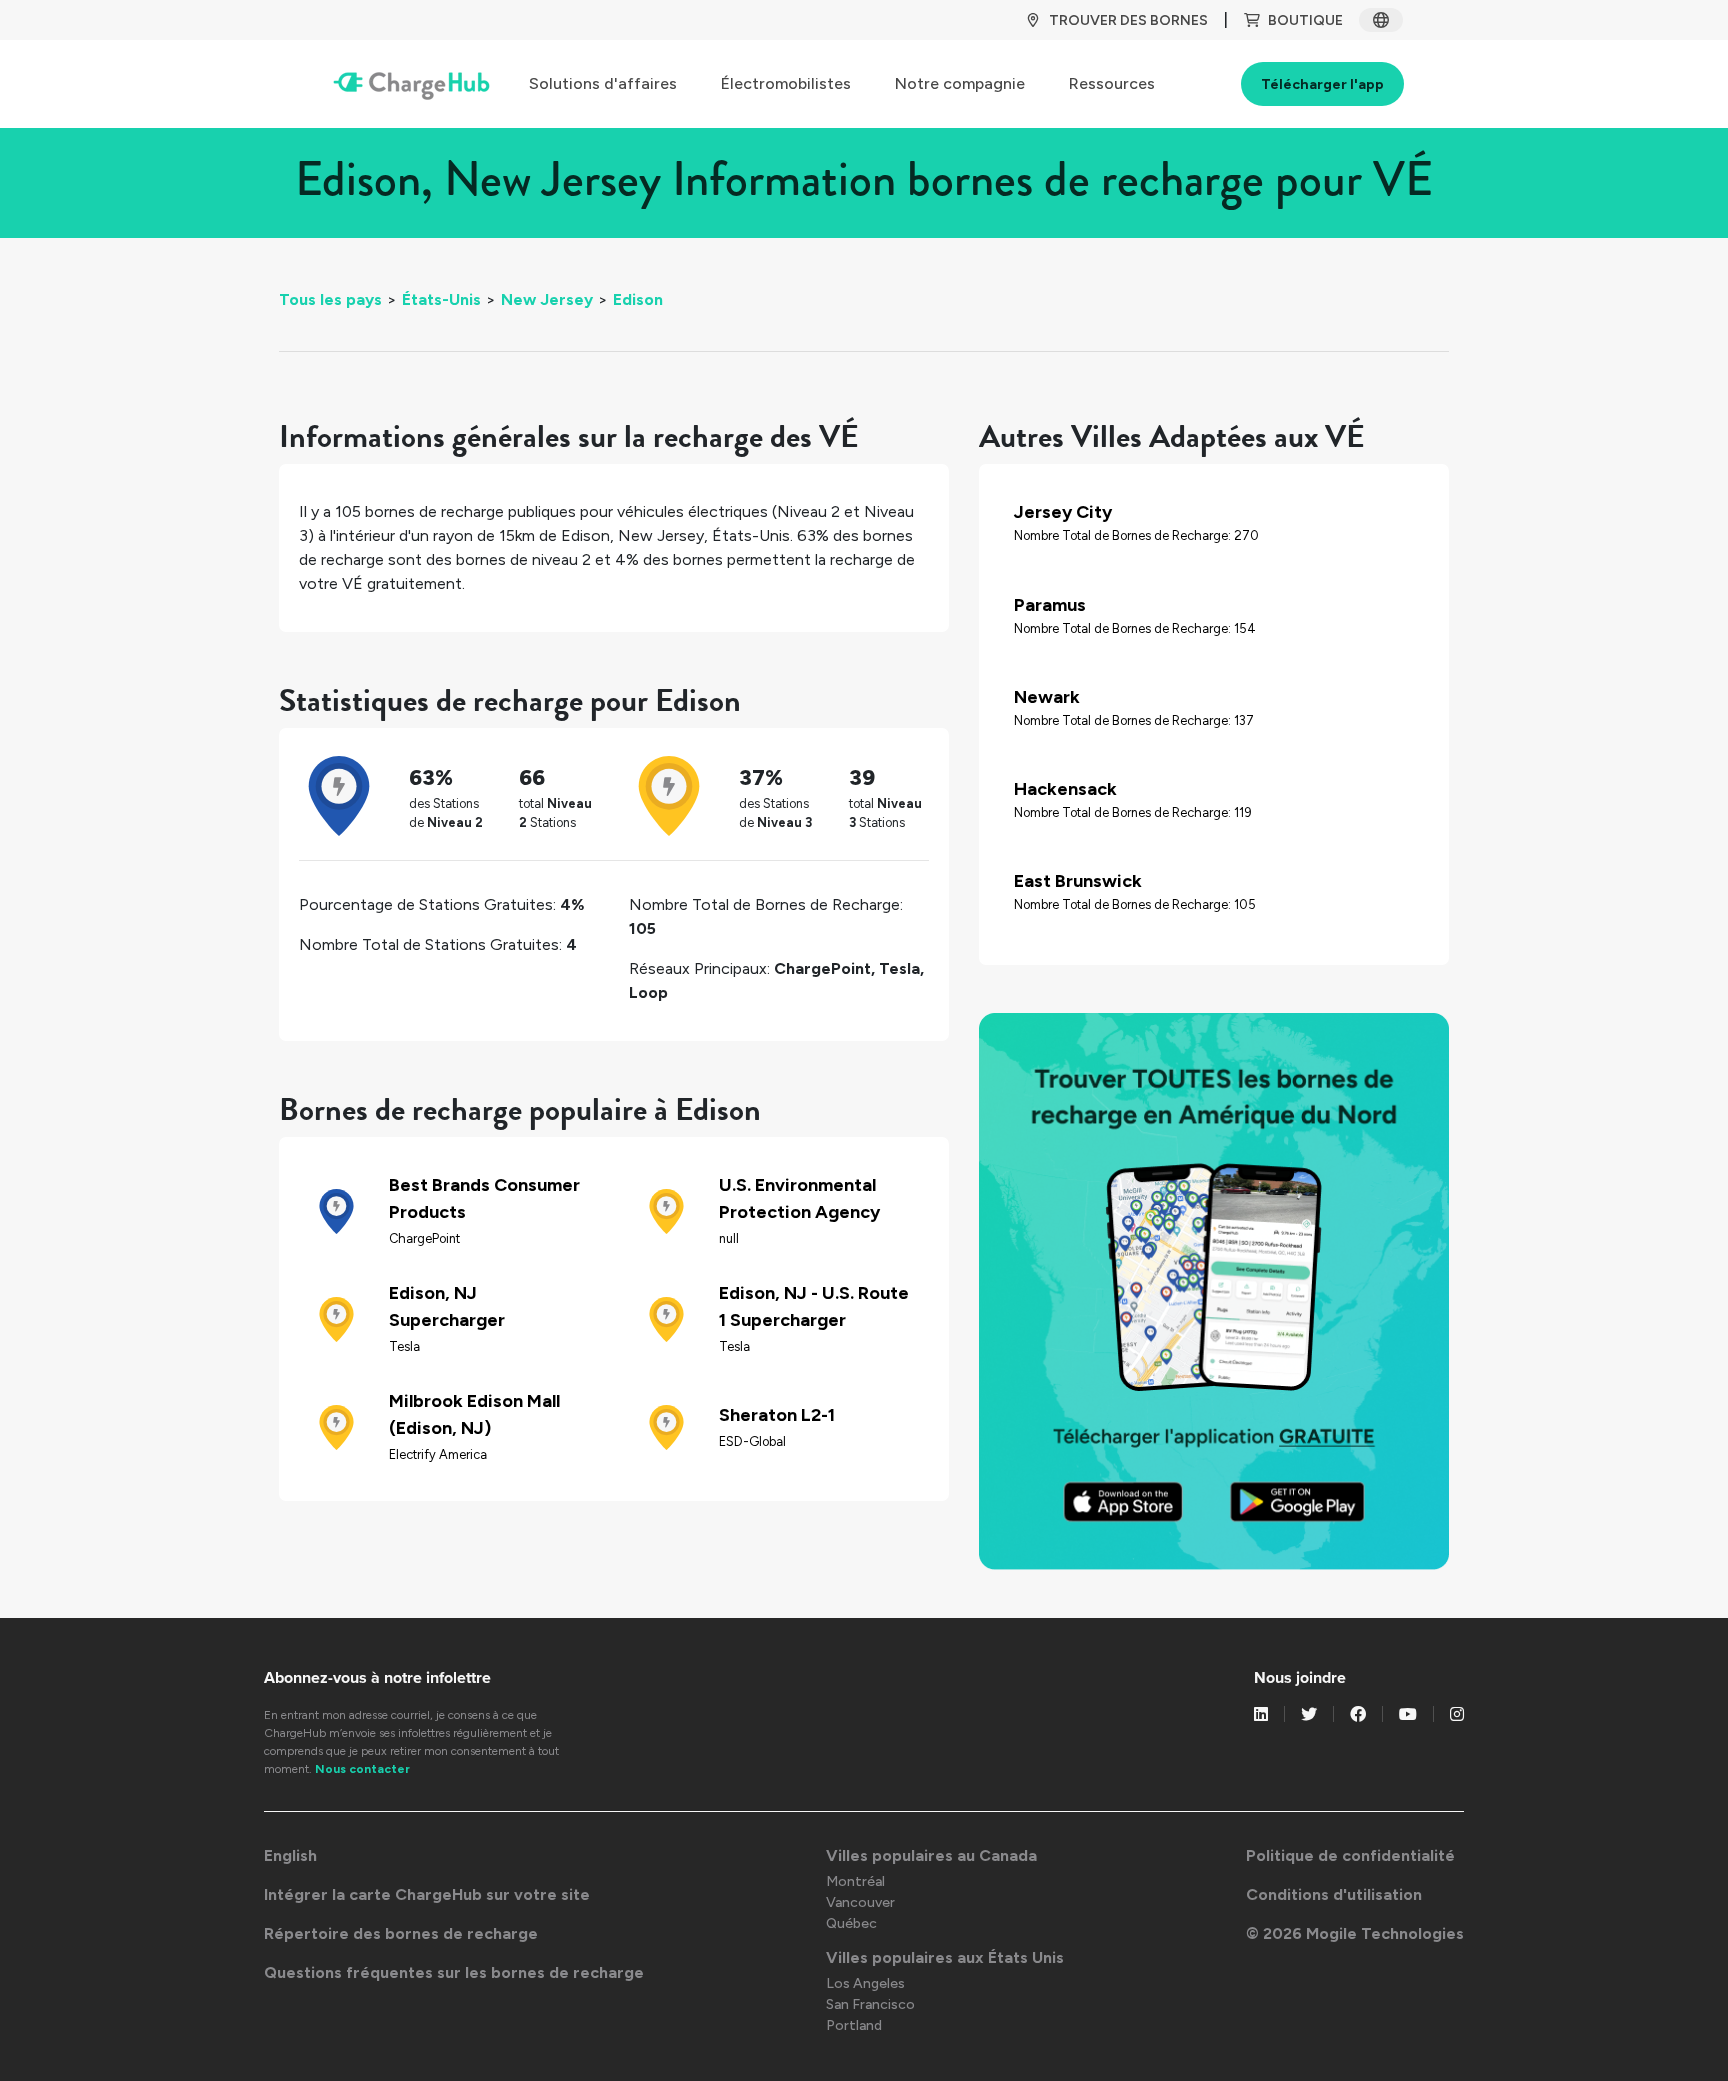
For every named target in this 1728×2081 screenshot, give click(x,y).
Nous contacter (362, 1769)
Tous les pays (330, 299)
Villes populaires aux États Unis (945, 1957)
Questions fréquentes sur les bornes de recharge (454, 1972)
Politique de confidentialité (1350, 1855)
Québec (851, 1923)
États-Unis (441, 299)
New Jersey (547, 299)
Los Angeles (865, 1983)
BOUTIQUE (1305, 20)
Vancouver (860, 1902)
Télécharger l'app (1322, 84)
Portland (854, 2025)
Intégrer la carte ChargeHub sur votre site (427, 1894)
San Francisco (870, 2004)
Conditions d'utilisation (1334, 1894)
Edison (638, 299)
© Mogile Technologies (1355, 1933)
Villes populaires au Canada (931, 1855)
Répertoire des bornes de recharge (401, 1933)
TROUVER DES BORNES (1128, 20)
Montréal (855, 1881)
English (290, 1855)
